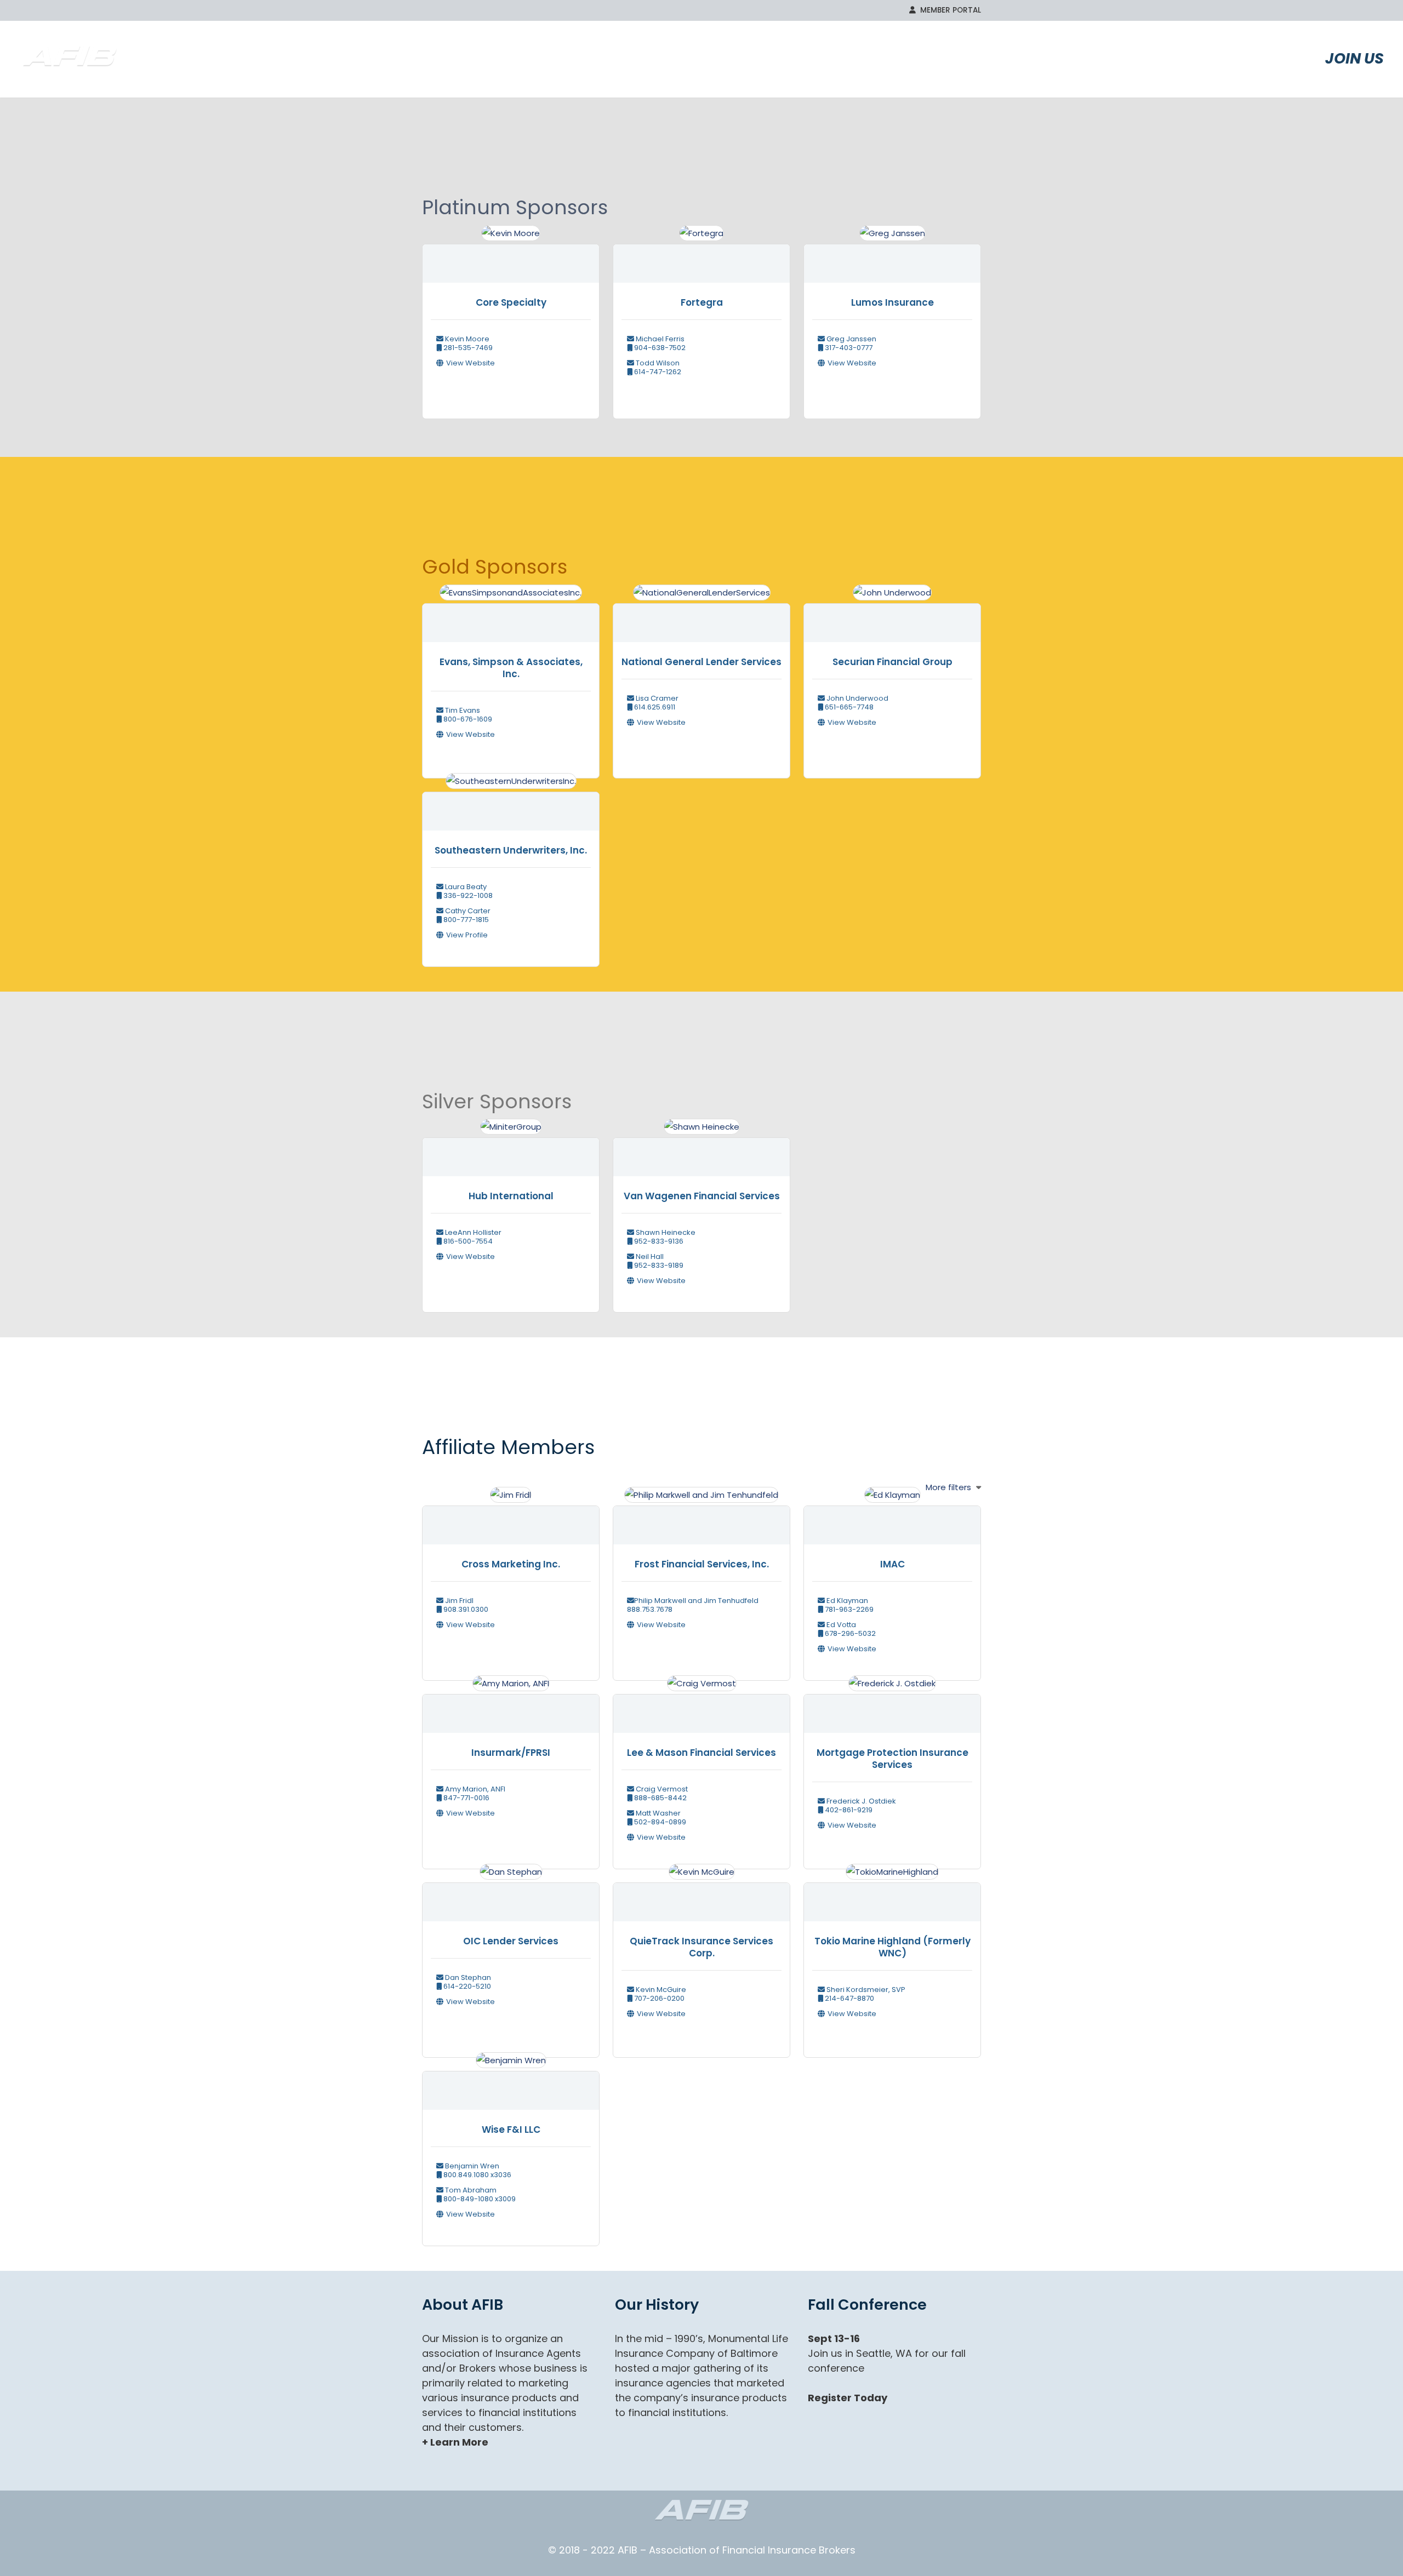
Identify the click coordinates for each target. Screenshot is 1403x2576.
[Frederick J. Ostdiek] (892, 1707)
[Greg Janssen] (892, 257)
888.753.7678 (650, 1609)
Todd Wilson (657, 363)
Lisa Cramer (656, 698)
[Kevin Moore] (511, 257)
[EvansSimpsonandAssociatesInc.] (511, 617)
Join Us (1354, 58)
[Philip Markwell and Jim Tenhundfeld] (701, 1519)
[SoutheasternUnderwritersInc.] (511, 805)
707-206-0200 (658, 1998)
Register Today (848, 2398)
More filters (948, 1487)
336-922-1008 (467, 895)
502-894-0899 (659, 1822)
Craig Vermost (661, 1789)
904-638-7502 (659, 348)
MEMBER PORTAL (948, 10)
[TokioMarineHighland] (892, 1896)
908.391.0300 (465, 1609)
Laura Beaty (465, 887)
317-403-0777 (848, 348)
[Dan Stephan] (511, 1896)
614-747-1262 (657, 372)
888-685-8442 (660, 1798)
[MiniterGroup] (511, 1151)
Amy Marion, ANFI (474, 1789)
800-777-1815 (465, 920)
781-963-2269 (848, 1609)
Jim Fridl (458, 1601)
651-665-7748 (848, 707)
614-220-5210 (466, 1986)
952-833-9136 (658, 1241)
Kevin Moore (466, 339)
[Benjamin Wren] (511, 2084)
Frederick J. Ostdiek (860, 1801)
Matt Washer (657, 1813)
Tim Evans (462, 710)
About (1032, 58)
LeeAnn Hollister (472, 1232)
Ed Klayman (846, 1601)
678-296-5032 (849, 1633)
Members (1127, 58)
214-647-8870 (849, 1998)
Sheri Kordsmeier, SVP (865, 1990)
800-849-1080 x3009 (479, 2199)
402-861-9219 (848, 1810)
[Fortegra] (701, 257)
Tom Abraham (470, 2190)
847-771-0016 (466, 1798)
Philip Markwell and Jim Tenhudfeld (696, 1601)
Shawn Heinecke (665, 1232)
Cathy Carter (467, 911)
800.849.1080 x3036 (477, 2175)
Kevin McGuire (660, 1990)
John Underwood (857, 698)
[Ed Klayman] (892, 1519)
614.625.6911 (654, 707)
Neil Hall (649, 1256)
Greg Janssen (851, 339)
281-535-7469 (467, 348)
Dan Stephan (467, 1977)
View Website (470, 363)
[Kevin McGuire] (702, 1896)
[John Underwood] (892, 617)
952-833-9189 (658, 1265)
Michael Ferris (659, 339)
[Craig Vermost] (702, 1707)
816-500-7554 (467, 1241)
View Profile (467, 935)
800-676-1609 (467, 719)
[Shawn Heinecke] (702, 1151)
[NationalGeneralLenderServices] (702, 617)
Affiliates (1237, 58)
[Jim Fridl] (511, 1519)
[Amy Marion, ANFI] (511, 1707)
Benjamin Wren (471, 2166)
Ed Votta (840, 1625)
